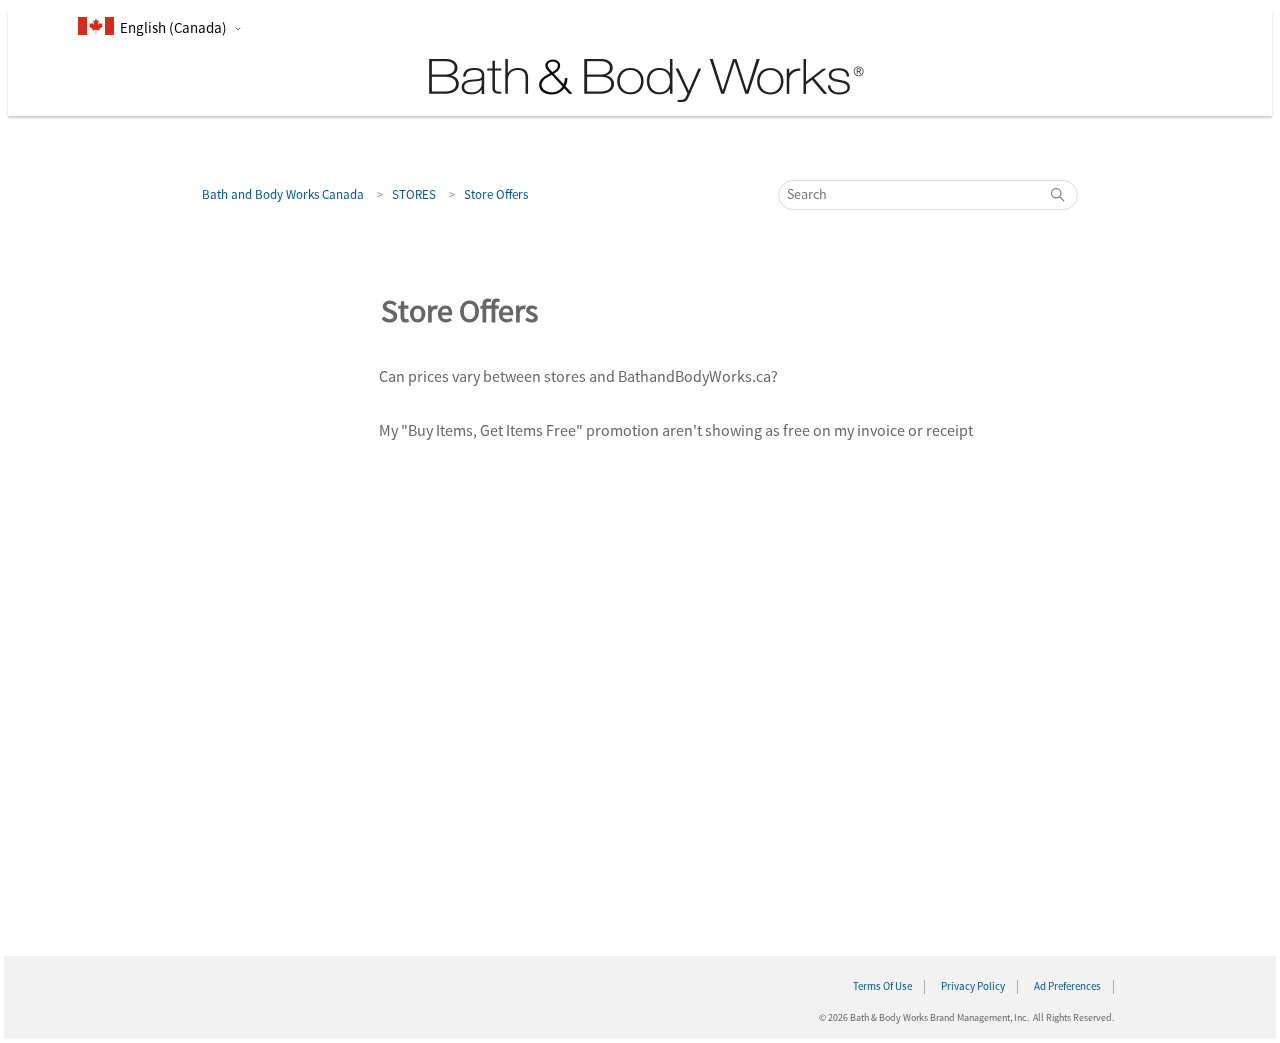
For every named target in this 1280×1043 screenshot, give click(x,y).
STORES (414, 195)
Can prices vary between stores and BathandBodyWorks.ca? (578, 377)
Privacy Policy (973, 987)
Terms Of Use (882, 987)
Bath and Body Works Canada (283, 195)
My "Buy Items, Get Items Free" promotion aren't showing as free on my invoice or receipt (676, 431)
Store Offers (496, 195)
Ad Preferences (1067, 987)
